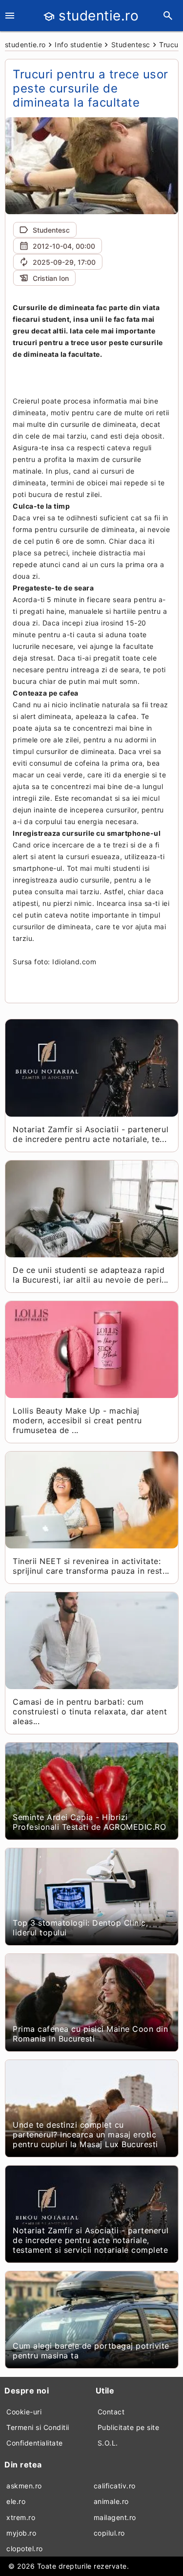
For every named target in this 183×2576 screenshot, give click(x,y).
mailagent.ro (115, 2517)
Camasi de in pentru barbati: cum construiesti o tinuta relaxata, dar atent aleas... (90, 1711)
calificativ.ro (115, 2486)
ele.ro (16, 2501)
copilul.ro (109, 2533)
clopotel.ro (25, 2548)
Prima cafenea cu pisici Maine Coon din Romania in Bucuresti (90, 2034)
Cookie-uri (24, 2412)
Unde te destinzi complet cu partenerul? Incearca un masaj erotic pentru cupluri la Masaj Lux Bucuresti (85, 2134)
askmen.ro (24, 2486)
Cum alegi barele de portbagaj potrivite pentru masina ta (91, 2351)
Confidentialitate (35, 2443)
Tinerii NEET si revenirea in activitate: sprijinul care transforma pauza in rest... (91, 1566)
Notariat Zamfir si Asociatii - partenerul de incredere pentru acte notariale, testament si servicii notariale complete (91, 2240)
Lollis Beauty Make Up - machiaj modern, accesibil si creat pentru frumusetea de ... (77, 1420)
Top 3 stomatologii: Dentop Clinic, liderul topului (80, 1928)
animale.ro (111, 2501)
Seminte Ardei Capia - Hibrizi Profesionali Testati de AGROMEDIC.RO (89, 1822)
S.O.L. (108, 2443)
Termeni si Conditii (38, 2427)
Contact (111, 2412)
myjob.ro (21, 2533)
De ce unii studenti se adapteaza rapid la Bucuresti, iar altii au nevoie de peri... (90, 1275)
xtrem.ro (21, 2517)
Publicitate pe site (129, 2427)
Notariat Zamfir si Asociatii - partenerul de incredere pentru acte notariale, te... (91, 1134)
